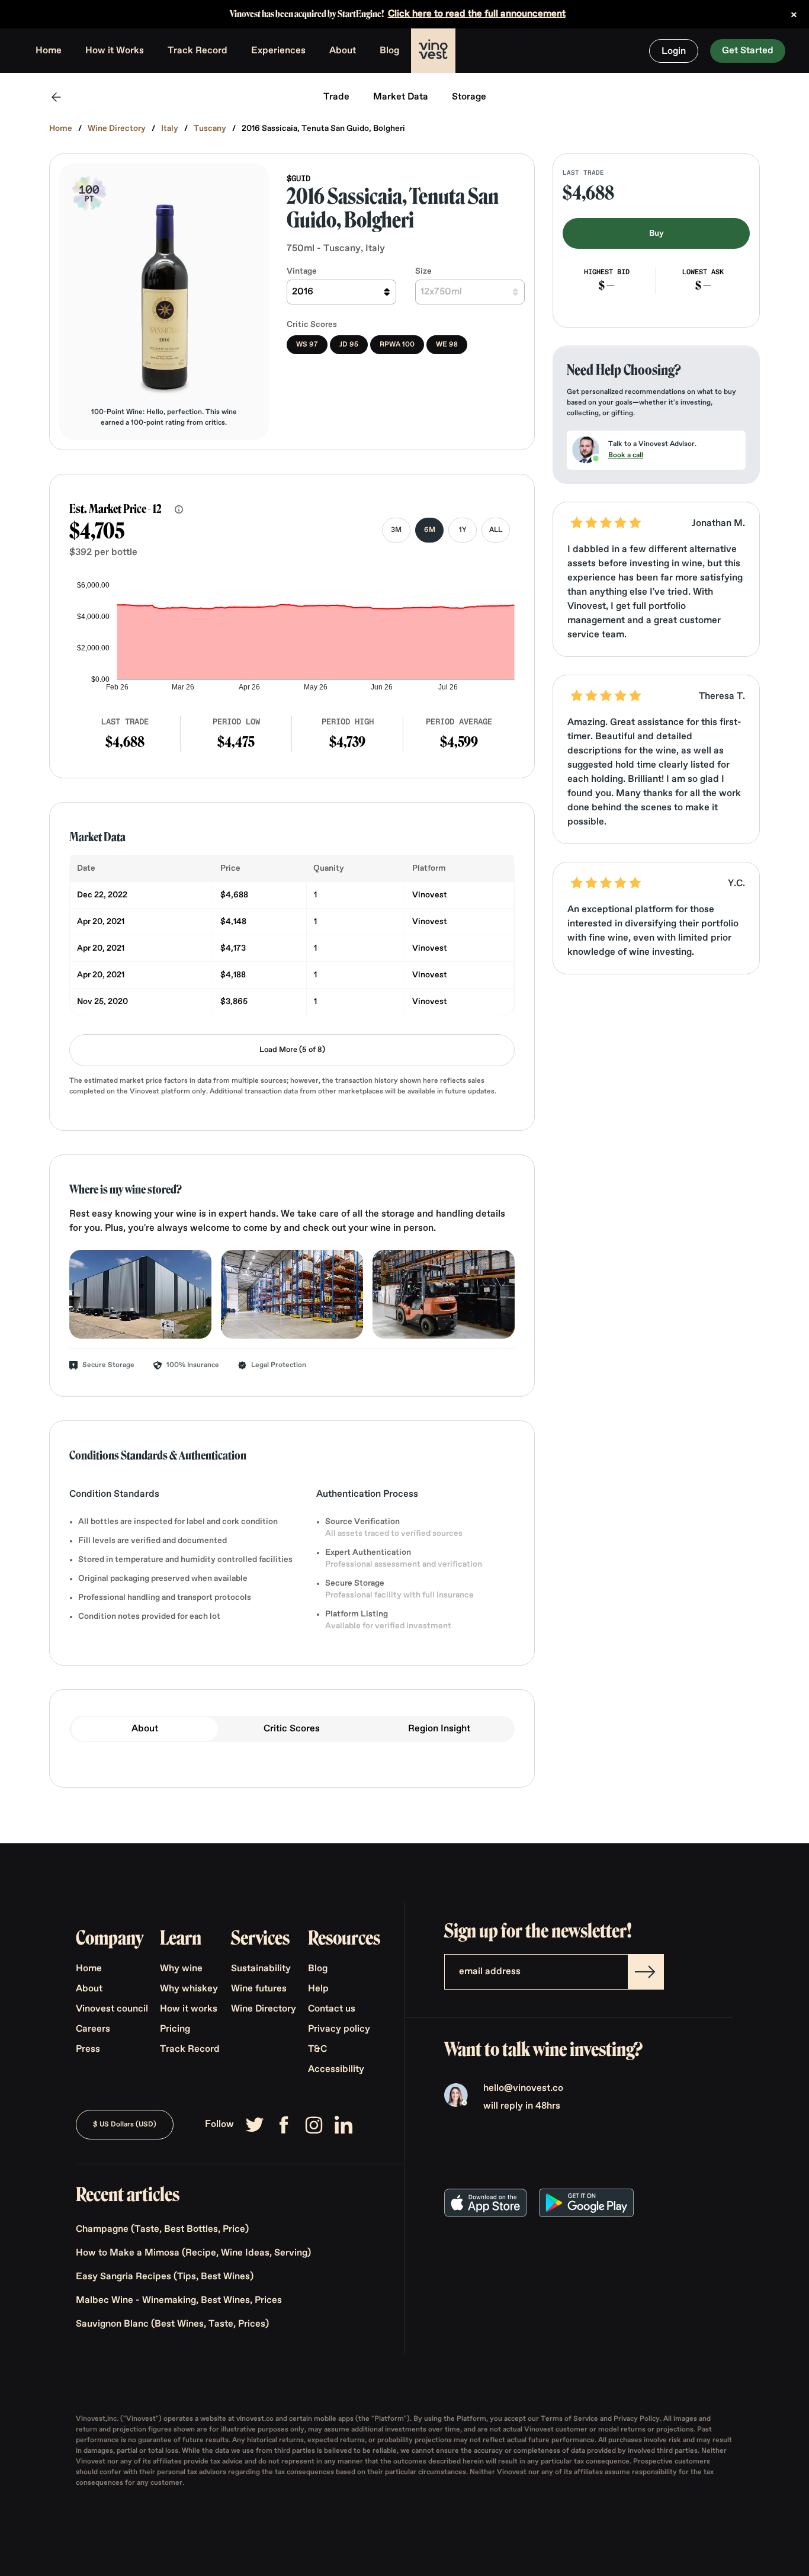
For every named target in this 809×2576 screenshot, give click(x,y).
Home (49, 51)
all (496, 530)
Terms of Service (570, 2419)
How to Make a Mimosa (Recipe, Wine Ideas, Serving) (193, 2253)
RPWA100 (397, 345)
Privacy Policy (637, 2419)
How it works (189, 2009)
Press (88, 2049)
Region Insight (439, 1729)
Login (674, 52)
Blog (389, 51)
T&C (317, 2049)
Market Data (401, 97)
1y (463, 530)
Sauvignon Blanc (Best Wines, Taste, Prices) (172, 2324)
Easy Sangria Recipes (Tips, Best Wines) (165, 2277)
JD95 (349, 345)
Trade (336, 97)
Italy (170, 129)
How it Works (115, 51)
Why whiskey (189, 1989)
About (343, 51)
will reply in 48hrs (522, 2106)
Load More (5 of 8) (292, 1050)
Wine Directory (117, 129)
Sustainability (261, 1969)
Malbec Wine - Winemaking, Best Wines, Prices (179, 2301)
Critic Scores (292, 1729)
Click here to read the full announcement (477, 14)
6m (430, 530)
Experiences (278, 51)
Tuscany (210, 129)
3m (396, 530)
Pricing (175, 2029)
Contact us (332, 2009)
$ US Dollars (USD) (125, 2125)
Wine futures (259, 1989)
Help (318, 1989)
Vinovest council (112, 2009)
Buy (656, 233)
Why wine (181, 1969)
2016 (303, 292)
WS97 (307, 345)
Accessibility (336, 2070)
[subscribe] (646, 1972)
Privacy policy (339, 2029)
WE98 (447, 345)
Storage (469, 97)
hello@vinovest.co (523, 2089)
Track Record (198, 51)
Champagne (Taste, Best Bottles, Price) (162, 2229)
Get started (748, 51)
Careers (93, 2029)
